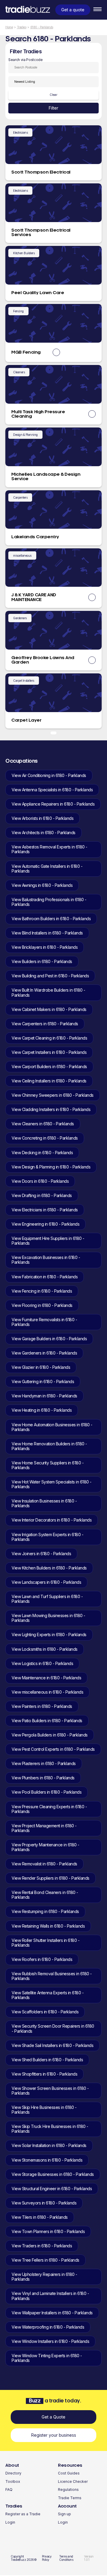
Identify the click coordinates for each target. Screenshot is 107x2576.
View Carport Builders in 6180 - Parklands (49, 1067)
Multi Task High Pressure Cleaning (38, 414)
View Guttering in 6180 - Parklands (43, 1381)
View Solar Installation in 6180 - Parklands (49, 2145)
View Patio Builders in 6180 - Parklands (47, 1721)
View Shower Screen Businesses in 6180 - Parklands (50, 2091)
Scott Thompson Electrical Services (41, 233)
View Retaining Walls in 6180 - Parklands (48, 1926)
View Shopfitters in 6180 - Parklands (44, 2074)
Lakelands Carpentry (35, 537)
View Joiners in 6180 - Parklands (41, 1554)
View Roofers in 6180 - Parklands (42, 1959)
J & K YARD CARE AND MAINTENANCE (34, 597)
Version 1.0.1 (89, 2558)
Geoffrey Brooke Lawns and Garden (43, 660)
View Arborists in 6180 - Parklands (43, 818)
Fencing (18, 311)
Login (10, 2522)
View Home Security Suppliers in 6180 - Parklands (48, 1465)
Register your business (54, 2435)
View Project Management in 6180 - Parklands (44, 1828)
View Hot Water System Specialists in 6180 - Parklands (52, 1484)
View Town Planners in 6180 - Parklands (48, 2231)
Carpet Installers (24, 681)
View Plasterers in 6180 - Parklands (44, 1763)
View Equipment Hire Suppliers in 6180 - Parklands (48, 1241)
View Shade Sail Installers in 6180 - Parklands (52, 2045)
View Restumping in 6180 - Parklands (45, 1911)
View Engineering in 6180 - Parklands (45, 1224)
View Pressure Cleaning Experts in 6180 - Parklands (49, 1809)
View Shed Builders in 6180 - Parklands (47, 2060)
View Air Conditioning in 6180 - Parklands (49, 775)
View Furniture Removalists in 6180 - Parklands (44, 1322)
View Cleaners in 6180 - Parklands (43, 1124)
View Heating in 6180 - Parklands (42, 1410)
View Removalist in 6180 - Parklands (44, 1864)
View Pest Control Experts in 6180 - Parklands (53, 1749)
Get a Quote (53, 2417)
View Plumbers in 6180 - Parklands (43, 1778)
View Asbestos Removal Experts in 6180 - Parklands (49, 849)
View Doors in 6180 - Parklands (40, 1181)
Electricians (20, 132)
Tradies (22, 27)
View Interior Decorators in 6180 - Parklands (52, 1520)
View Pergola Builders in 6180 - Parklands (50, 1735)
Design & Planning (25, 435)
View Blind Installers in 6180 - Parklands (47, 933)
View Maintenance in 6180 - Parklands (46, 1678)
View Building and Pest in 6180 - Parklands (50, 976)
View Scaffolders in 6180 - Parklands (45, 2012)
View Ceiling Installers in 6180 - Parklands (49, 1081)
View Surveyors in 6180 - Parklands (44, 2203)
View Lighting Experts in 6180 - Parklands (49, 1635)
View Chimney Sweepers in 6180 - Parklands (53, 1095)
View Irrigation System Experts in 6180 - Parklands (47, 1537)
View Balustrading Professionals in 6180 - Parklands (49, 902)
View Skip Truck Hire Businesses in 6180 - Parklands (50, 2129)
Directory (13, 2473)
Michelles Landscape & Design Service (46, 477)
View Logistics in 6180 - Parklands (42, 1663)
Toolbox (13, 2481)
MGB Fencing (26, 352)
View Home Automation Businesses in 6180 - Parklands (52, 1427)
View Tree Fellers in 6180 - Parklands (45, 2260)
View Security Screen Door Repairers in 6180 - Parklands (53, 2028)
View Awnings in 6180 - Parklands (42, 885)
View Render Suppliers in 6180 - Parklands (51, 1878)
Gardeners (20, 618)
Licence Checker (73, 2481)
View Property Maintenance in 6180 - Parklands (45, 1847)
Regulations (68, 2490)
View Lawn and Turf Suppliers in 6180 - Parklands (47, 1599)
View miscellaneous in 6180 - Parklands (47, 1692)
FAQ (9, 2490)
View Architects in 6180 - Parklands (44, 833)
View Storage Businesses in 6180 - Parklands (53, 2174)
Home (9, 27)
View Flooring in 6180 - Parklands (42, 1305)
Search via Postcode (26, 60)
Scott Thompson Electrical (41, 172)
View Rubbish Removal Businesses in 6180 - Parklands (52, 1976)
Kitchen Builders (24, 253)
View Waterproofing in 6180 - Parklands (48, 2327)
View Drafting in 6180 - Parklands (42, 1195)
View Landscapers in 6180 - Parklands (46, 1582)
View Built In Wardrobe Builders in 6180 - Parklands (48, 992)
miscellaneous (22, 556)
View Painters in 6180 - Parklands (42, 1706)
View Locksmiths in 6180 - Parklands (45, 1649)
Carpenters (20, 497)
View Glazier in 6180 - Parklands (41, 1367)
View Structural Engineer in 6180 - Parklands (52, 2189)
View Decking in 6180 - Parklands (42, 1153)
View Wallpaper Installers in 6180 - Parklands (52, 2313)
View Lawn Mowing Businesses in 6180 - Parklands (48, 1618)
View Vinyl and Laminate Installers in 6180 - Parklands (50, 2296)
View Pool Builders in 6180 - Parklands (47, 1792)
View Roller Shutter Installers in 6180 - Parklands (45, 1943)
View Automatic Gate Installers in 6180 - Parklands (47, 869)
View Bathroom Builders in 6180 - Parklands (51, 919)
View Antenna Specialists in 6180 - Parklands (52, 790)
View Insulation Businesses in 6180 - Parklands (44, 1503)
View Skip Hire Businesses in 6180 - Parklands (44, 2110)
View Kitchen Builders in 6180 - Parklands (49, 1568)
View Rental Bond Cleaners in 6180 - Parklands (45, 1895)
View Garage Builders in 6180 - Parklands (49, 1339)
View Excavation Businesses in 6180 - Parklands (46, 1260)
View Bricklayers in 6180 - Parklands (45, 947)
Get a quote (73, 10)
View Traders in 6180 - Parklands (42, 2246)
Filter (53, 108)
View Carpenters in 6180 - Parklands (45, 1024)
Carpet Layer (26, 720)
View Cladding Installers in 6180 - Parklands (51, 1109)
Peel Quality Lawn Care (38, 293)
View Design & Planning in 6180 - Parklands (51, 1167)
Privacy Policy (47, 2558)
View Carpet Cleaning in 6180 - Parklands (49, 1038)
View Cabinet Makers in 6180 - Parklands (49, 1009)
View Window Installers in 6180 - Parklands (50, 2341)
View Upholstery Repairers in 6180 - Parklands (44, 2277)
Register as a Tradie (23, 2514)
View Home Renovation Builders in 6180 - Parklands (49, 1446)
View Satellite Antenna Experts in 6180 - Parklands (48, 1995)
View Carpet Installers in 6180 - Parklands (49, 1052)
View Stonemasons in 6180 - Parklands (47, 2160)
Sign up (64, 2514)
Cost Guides (69, 2473)
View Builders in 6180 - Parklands (42, 961)
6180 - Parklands (42, 27)
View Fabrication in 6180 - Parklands (45, 1277)
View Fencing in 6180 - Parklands (42, 1291)
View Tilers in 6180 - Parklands (40, 2217)
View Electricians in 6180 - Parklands (45, 1210)
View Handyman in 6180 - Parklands (44, 1396)
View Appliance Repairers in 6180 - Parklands (53, 804)
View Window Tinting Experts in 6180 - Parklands (47, 2358)
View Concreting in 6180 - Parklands (45, 1138)
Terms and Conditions (66, 2558)
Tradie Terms (70, 2498)
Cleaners (19, 372)
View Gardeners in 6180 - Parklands (44, 1353)
